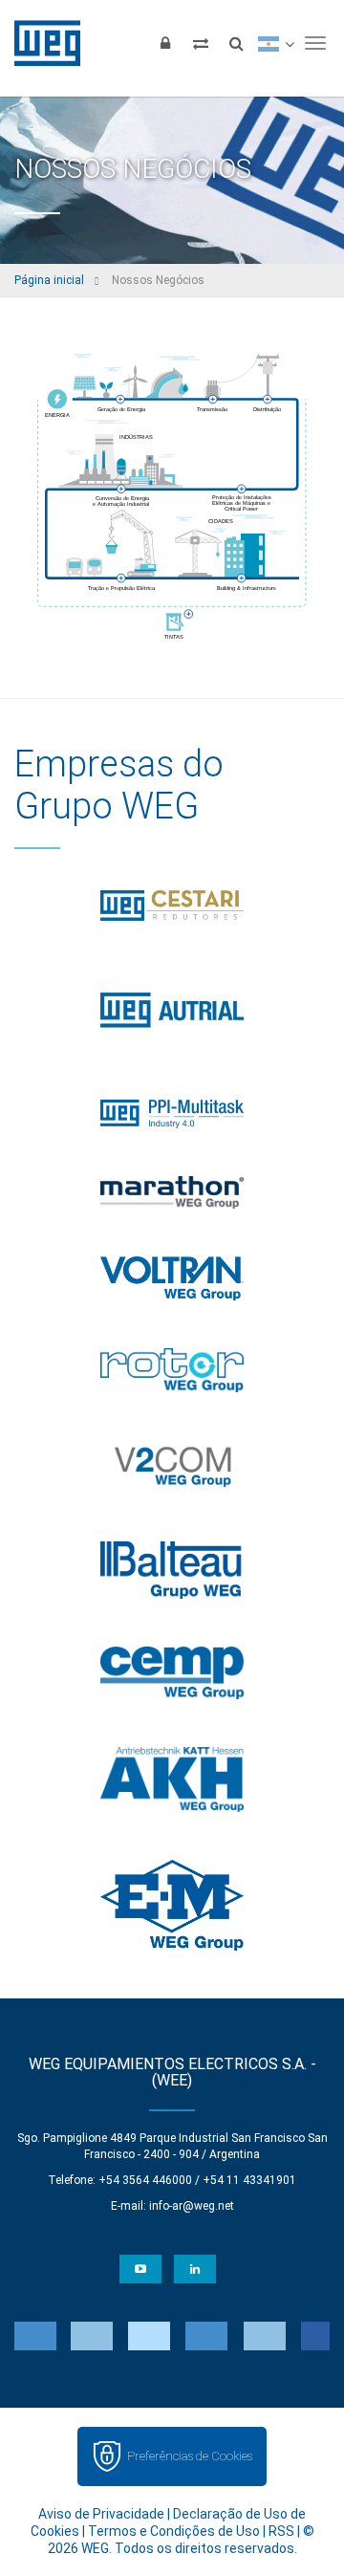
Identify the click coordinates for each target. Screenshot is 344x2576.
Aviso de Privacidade (101, 2514)
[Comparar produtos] (201, 43)
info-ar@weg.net (192, 2206)
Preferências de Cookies (190, 2456)
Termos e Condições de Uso (174, 2531)
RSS (281, 2531)
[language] (276, 43)
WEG (41, 43)
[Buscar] (236, 43)
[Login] (165, 43)
